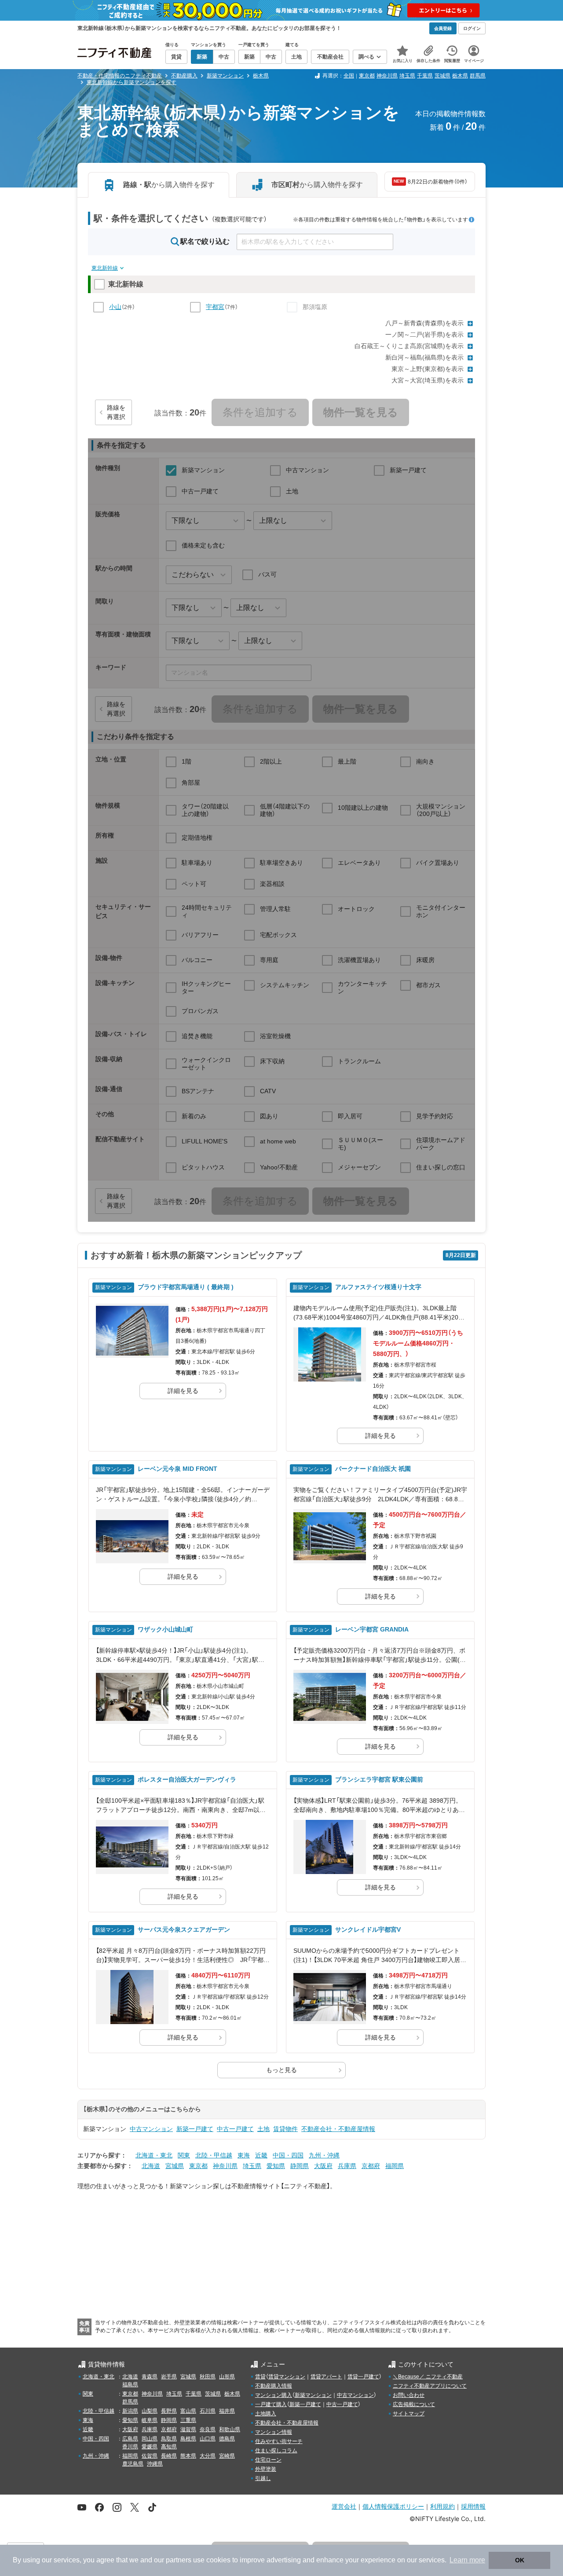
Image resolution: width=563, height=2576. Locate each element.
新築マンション (313, 2395)
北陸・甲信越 (214, 2155)
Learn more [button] (467, 2560)
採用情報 (473, 2506)
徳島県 (227, 2439)
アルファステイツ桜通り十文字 (378, 1287)
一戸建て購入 (271, 2404)
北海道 (151, 2166)
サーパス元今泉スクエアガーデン (184, 1929)
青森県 (150, 2377)
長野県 (169, 2411)
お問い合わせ (409, 2395)
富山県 (188, 2411)
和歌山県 (230, 2429)
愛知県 (276, 2166)
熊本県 (188, 2456)
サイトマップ (409, 2414)
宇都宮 (215, 307)
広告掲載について (414, 2404)
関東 (184, 2155)
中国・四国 (288, 2155)
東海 (244, 2155)
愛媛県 (150, 2447)
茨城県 (442, 76)
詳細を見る (183, 1391)
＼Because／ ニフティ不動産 (428, 2377)
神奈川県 (387, 76)
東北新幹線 (105, 268)
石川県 (208, 2411)
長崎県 (169, 2456)
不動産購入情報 (274, 2386)
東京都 (367, 76)
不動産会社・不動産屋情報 (338, 2129)
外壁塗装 (266, 2469)
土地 (263, 2129)
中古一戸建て (235, 2129)
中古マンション (151, 2129)
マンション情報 (274, 2432)
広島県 (130, 2439)
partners (179, 2560)
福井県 (227, 2411)
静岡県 (300, 2166)
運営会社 (344, 2506)
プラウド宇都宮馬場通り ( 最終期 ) (186, 1287)
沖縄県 (155, 2464)
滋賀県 (188, 2429)
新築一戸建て (195, 2129)
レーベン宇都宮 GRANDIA (372, 1629)
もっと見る (281, 2070)
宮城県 (175, 2166)
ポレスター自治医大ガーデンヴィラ (187, 1779)
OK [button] (520, 2560)
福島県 (130, 2385)
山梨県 (150, 2411)
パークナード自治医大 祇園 (373, 1469)
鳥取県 (169, 2439)
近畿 (261, 2155)
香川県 (130, 2447)
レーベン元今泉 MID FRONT (177, 1469)
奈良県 (208, 2429)
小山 (115, 307)
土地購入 (266, 2414)
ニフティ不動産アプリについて (430, 2386)
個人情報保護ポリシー (393, 2506)
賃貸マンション (287, 2377)
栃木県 (460, 76)
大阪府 (323, 2166)
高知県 (169, 2447)
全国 (349, 76)
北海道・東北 (154, 2155)
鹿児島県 (133, 2464)
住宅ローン (268, 2460)
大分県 (208, 2456)
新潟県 (130, 2411)
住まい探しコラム (276, 2451)
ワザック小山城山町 (165, 1629)
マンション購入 (274, 2395)
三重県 (188, 2420)
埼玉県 (407, 76)
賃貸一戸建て (363, 2377)
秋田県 (208, 2377)
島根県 (188, 2439)
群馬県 (478, 76)
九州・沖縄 (324, 2155)
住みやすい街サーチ (279, 2441)
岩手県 (169, 2377)
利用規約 (442, 2506)
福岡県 (395, 2166)
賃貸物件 (285, 2129)
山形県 (227, 2377)
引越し (263, 2478)
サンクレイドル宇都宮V (368, 1929)
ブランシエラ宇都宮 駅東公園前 (379, 1779)
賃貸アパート (326, 2377)
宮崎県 (227, 2456)
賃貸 (260, 2377)
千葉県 (425, 76)
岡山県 (150, 2439)
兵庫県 (347, 2166)
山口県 (208, 2439)
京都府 (371, 2166)
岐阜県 (150, 2420)
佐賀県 (150, 2456)
